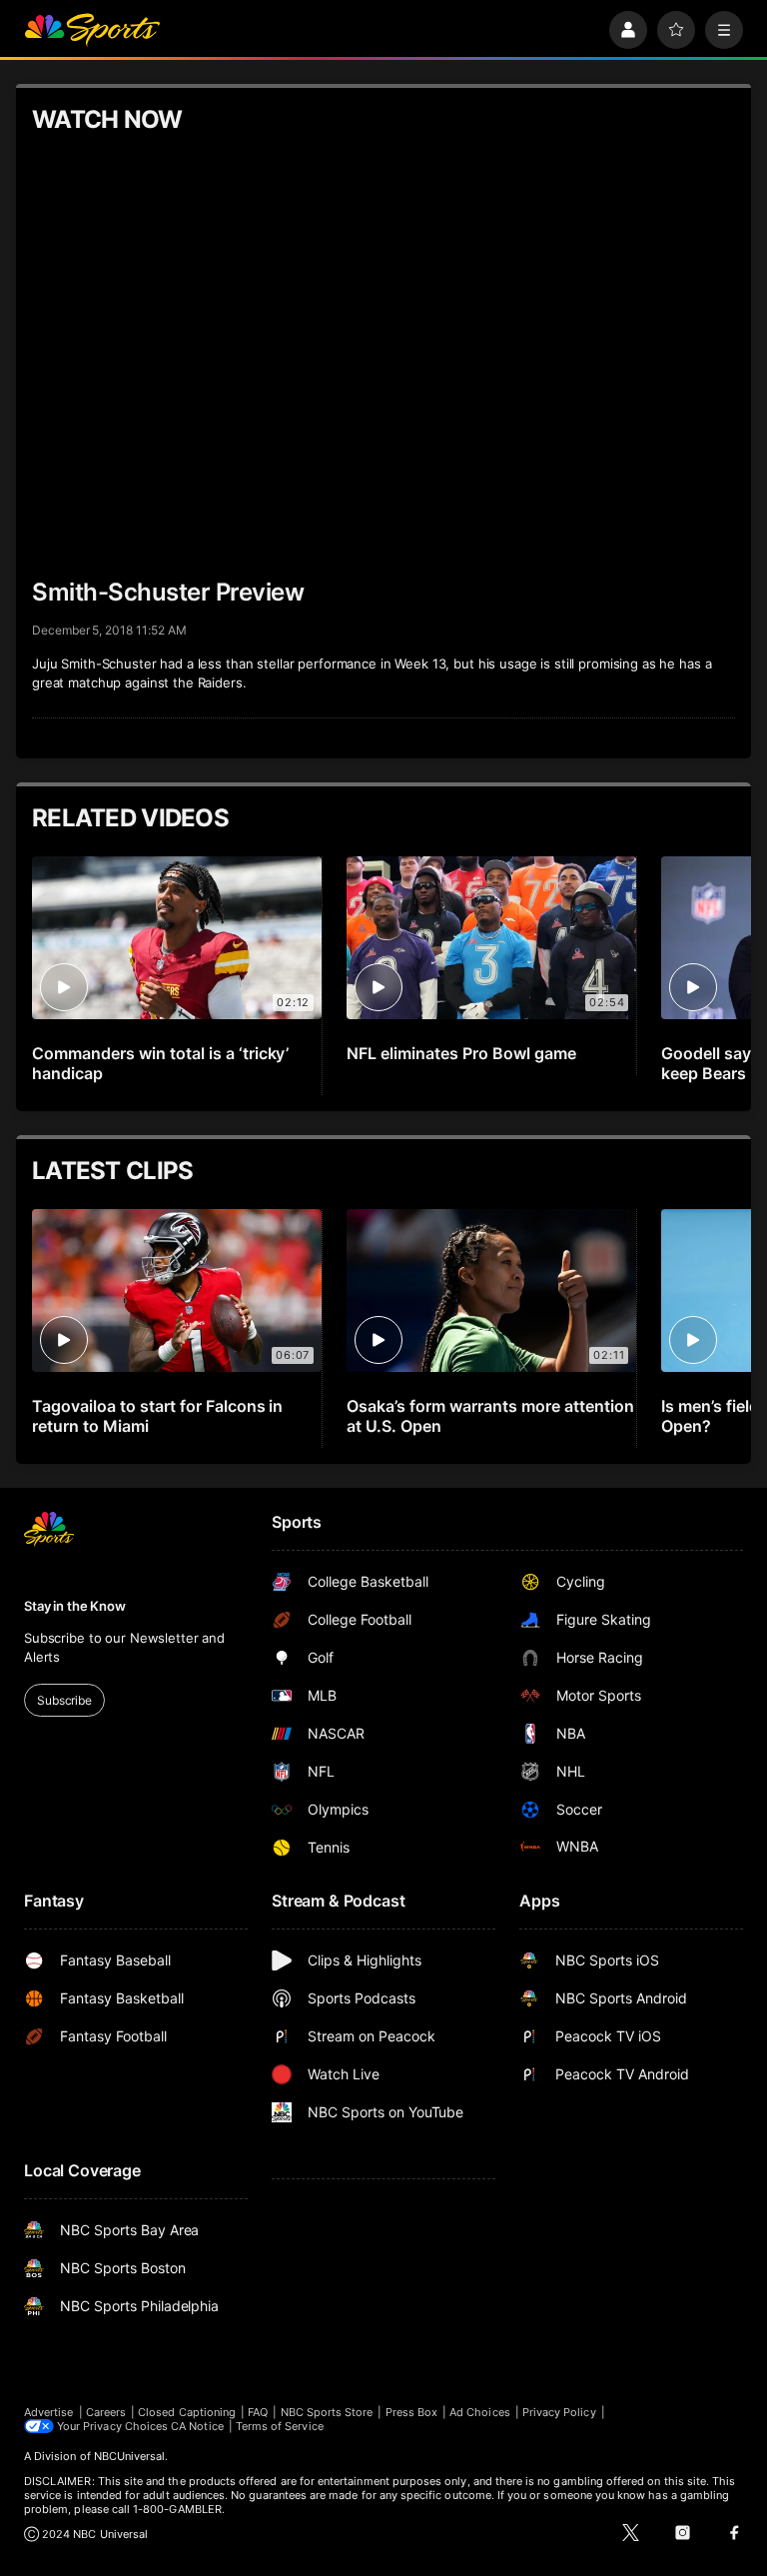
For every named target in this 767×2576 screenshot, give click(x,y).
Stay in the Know (75, 1606)
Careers (106, 2412)
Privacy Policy (559, 2412)
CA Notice (197, 2426)
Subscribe (64, 1700)
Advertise (49, 2412)
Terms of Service (280, 2426)
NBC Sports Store (327, 2412)
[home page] (92, 30)
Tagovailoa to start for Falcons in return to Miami (157, 1416)
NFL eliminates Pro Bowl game (461, 1053)
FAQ (258, 2412)
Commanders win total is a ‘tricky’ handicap (160, 1063)
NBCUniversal (130, 2456)
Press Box (412, 2412)
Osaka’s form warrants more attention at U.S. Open (490, 1416)
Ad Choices (480, 2412)
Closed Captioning (187, 2412)
